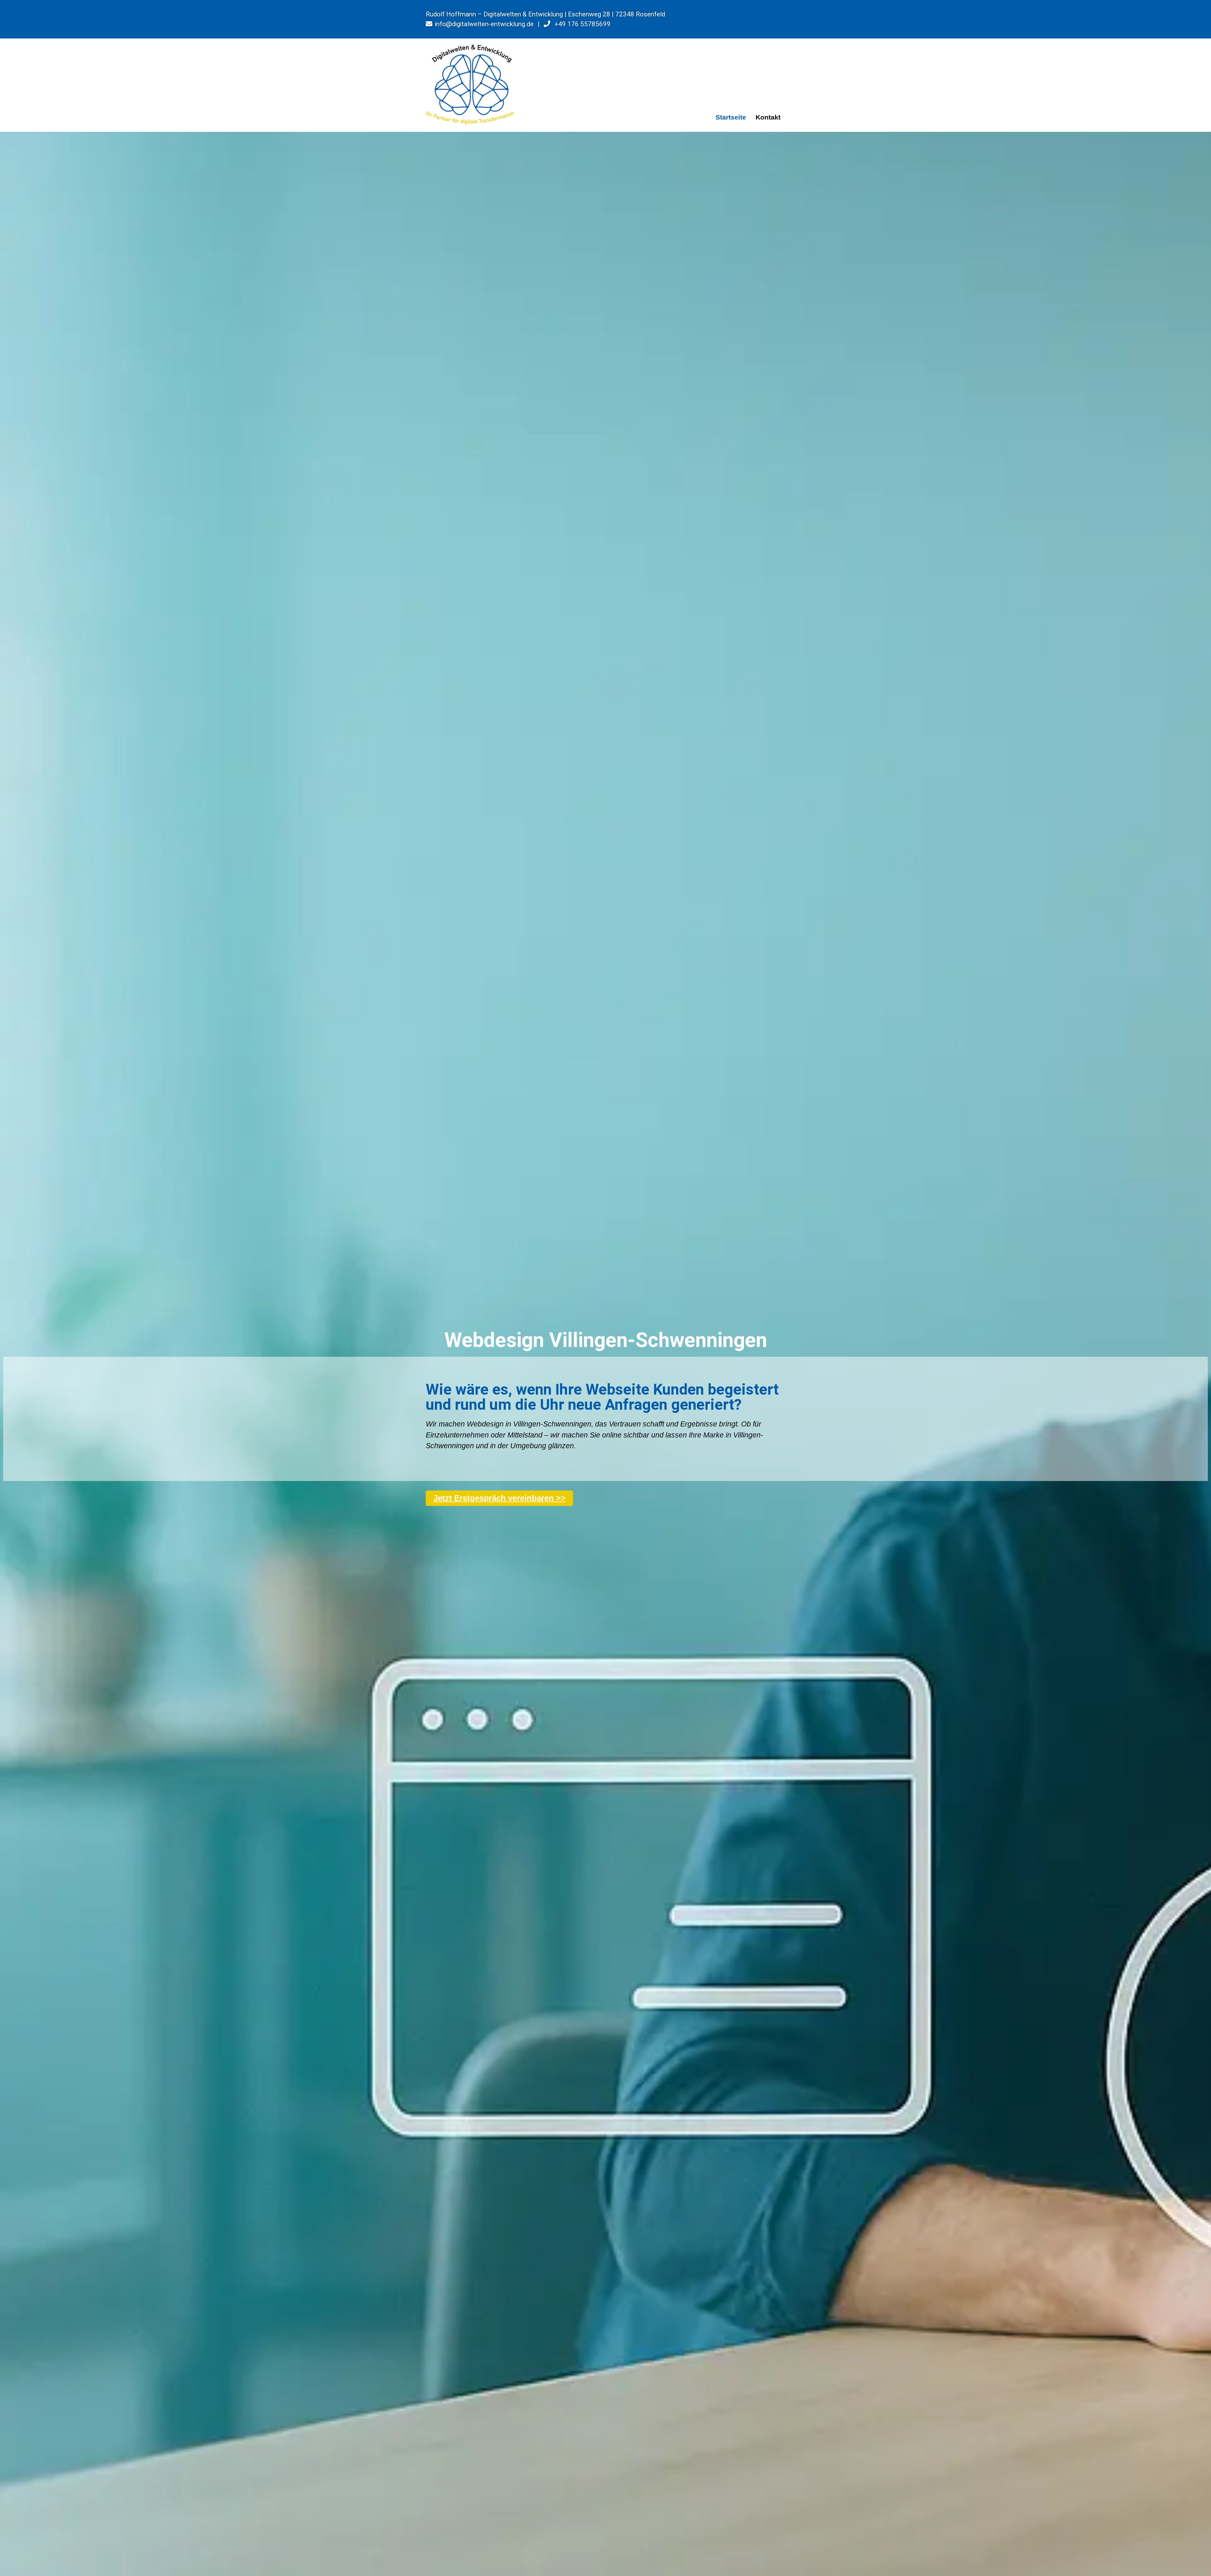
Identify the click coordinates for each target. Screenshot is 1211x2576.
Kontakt (768, 117)
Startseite (731, 117)
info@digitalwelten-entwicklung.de (484, 24)
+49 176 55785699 (582, 24)
